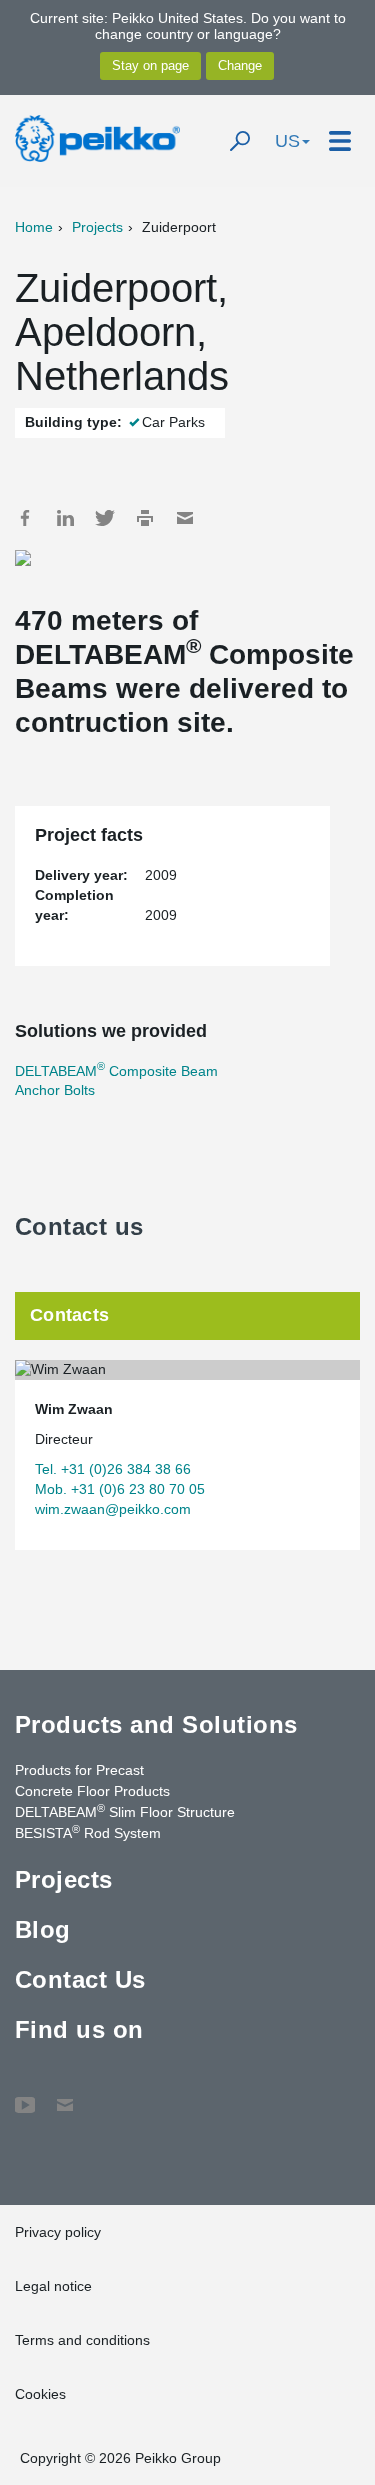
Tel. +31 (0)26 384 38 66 (113, 1469)
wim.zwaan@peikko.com (113, 1509)
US (287, 141)
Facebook (25, 518)
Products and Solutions (156, 1724)
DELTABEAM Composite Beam (116, 1071)
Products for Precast (79, 1770)
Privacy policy (58, 2232)
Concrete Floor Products (92, 1791)
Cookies (40, 2394)
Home (34, 227)
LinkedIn (65, 518)
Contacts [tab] (69, 1315)
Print (145, 518)
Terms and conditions (82, 2340)
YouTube (25, 2095)
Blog (43, 1929)
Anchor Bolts (55, 1090)
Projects (97, 227)
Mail (185, 518)
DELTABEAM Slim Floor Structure (125, 1811)
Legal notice (53, 2286)
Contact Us (80, 1979)
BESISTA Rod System (88, 1832)
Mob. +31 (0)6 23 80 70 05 (120, 1489)
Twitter (105, 518)
